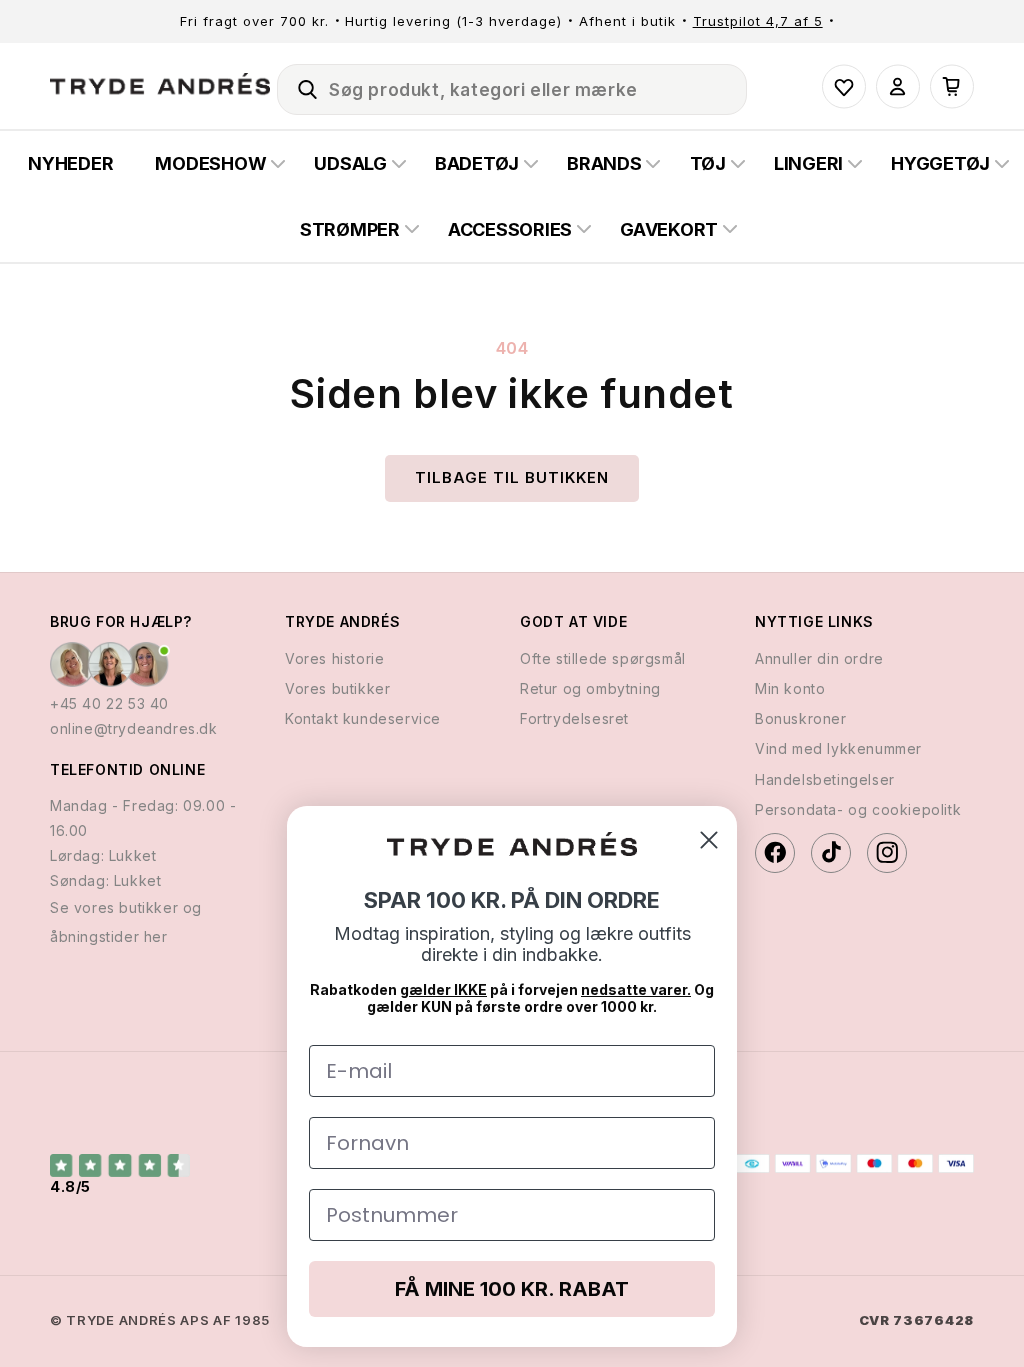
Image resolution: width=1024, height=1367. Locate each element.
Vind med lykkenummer (838, 748)
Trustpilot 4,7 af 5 (758, 21)
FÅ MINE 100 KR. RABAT (512, 1289)
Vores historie (334, 658)
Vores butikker (337, 688)
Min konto (790, 688)
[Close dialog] (709, 840)
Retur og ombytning (590, 688)
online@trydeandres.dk (134, 728)
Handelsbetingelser (825, 779)
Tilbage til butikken (512, 477)
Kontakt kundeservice (363, 718)
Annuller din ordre (819, 658)
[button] (299, 86)
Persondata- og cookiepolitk (858, 809)
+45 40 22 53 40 (109, 703)
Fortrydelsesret (574, 718)
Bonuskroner (801, 718)
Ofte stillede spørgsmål (603, 658)
